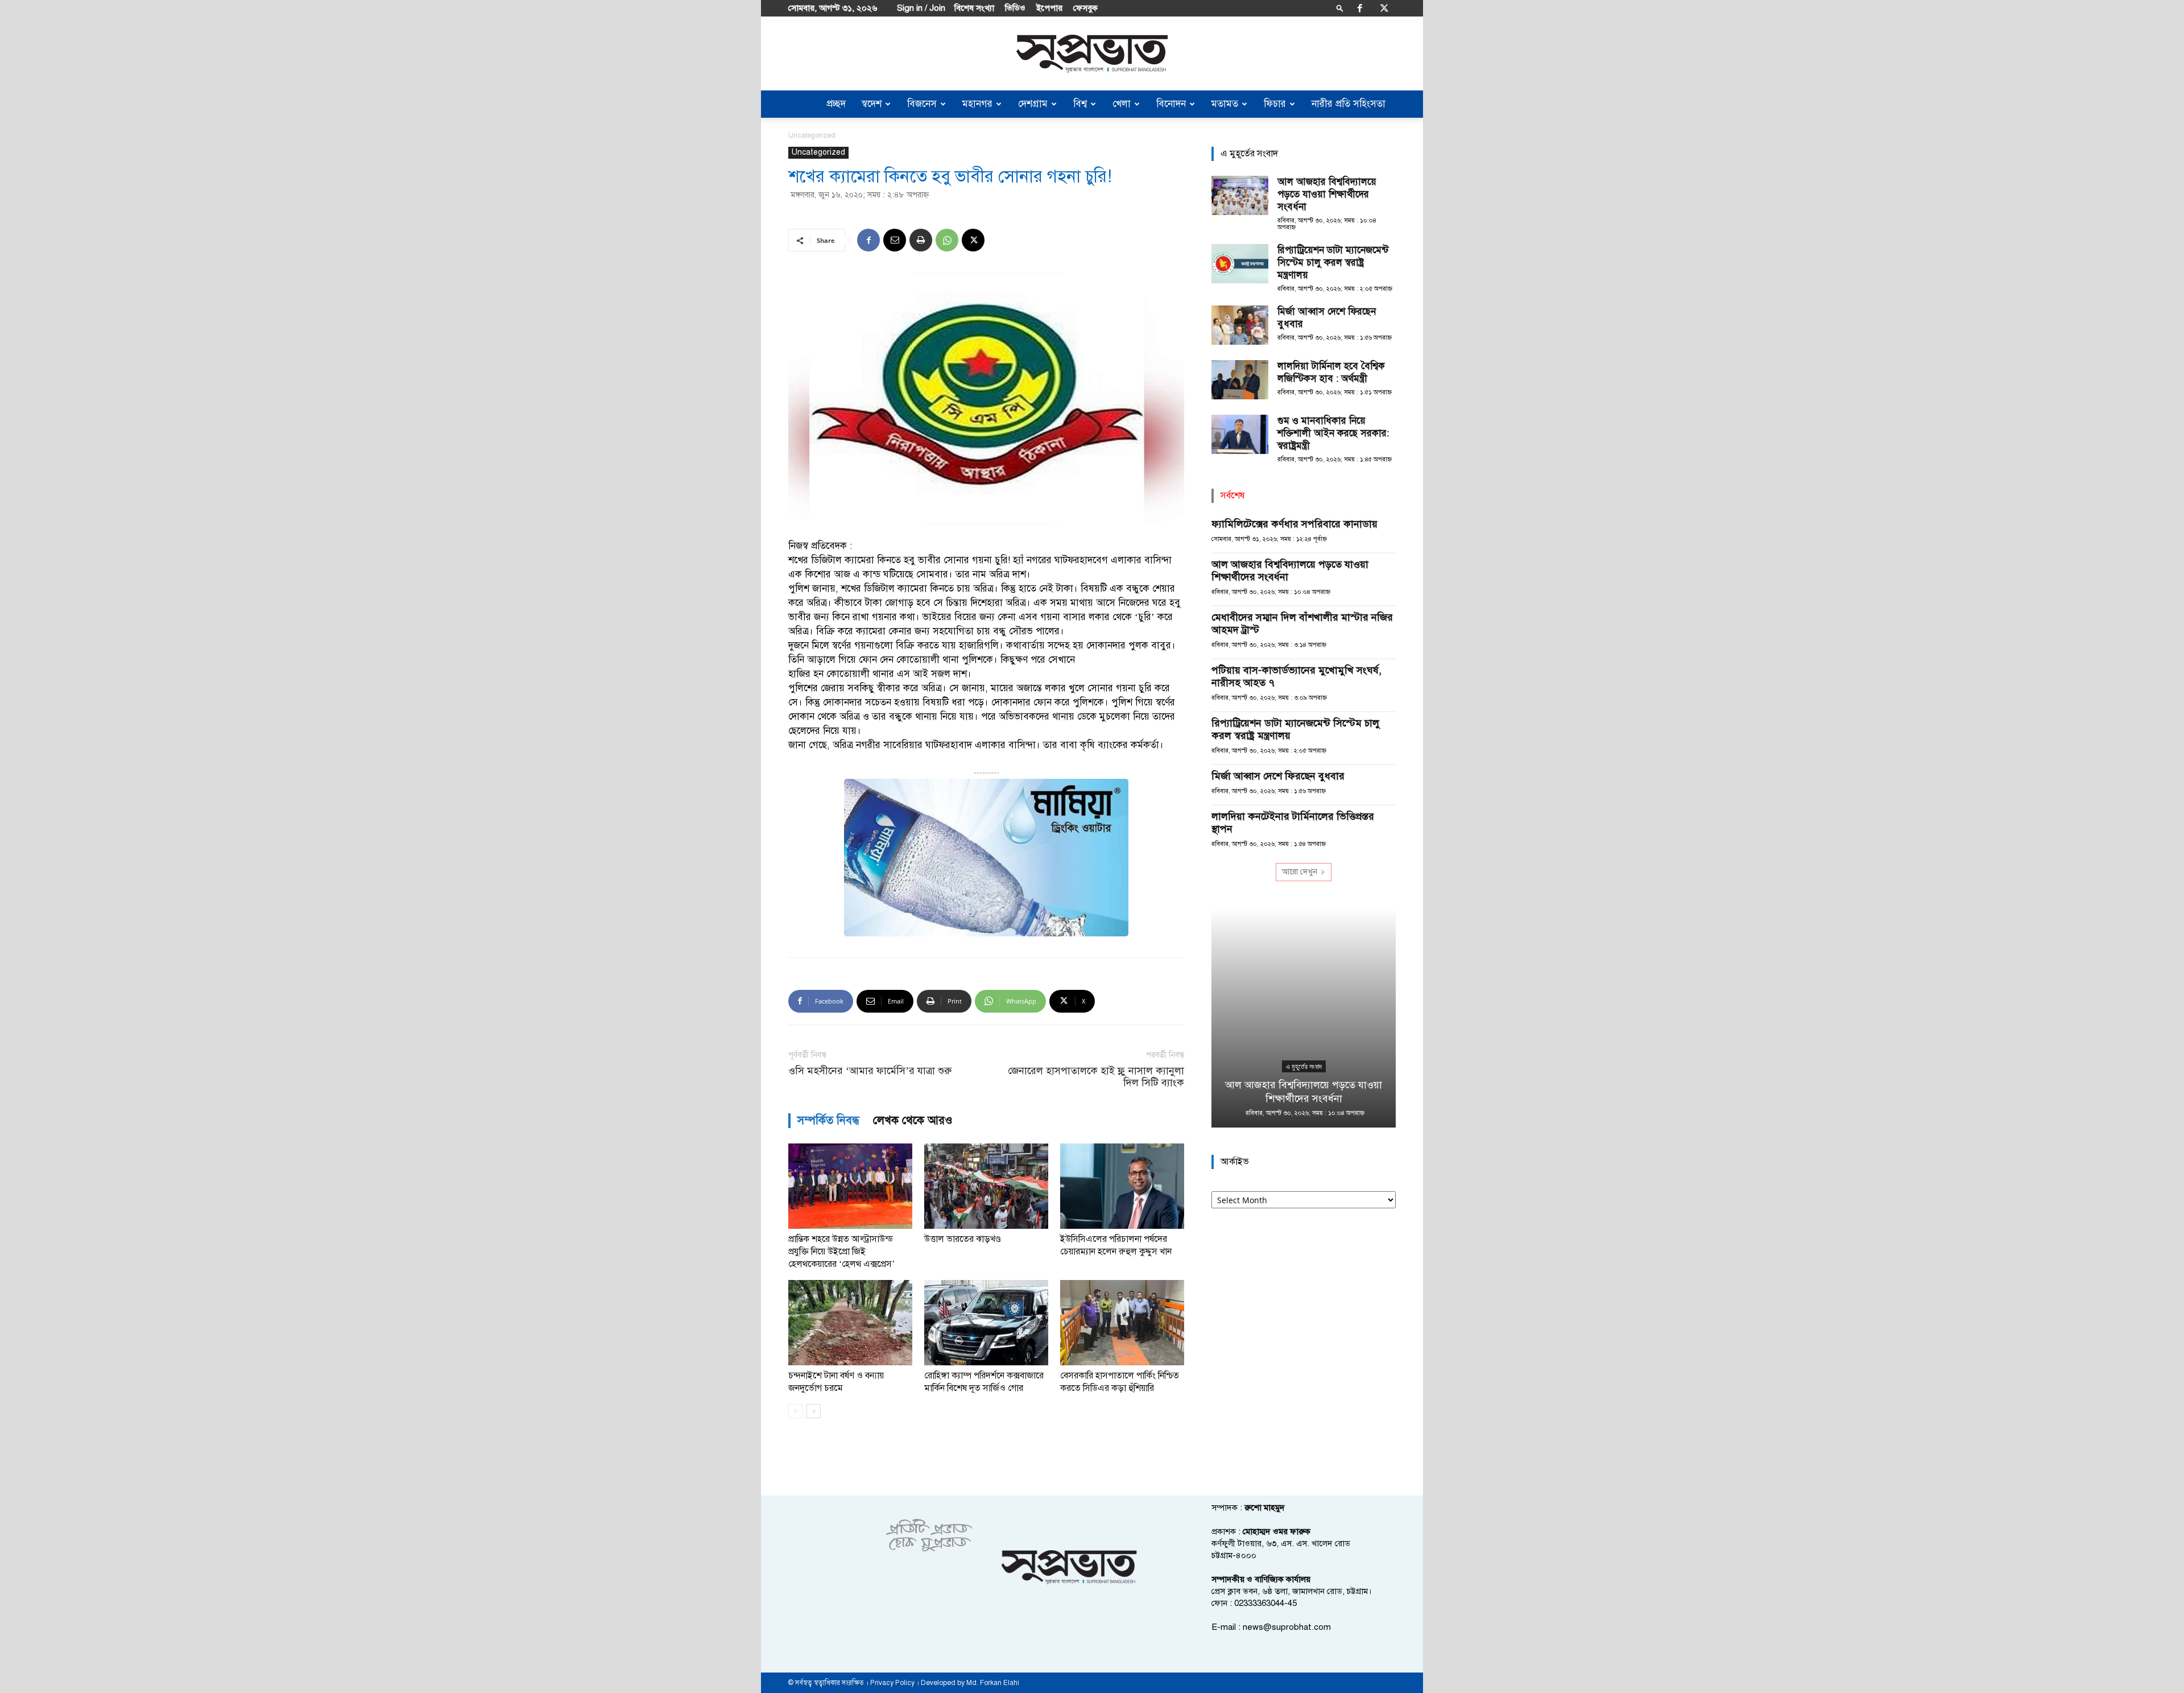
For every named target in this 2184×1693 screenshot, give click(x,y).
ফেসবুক (1085, 8)
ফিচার (1275, 104)
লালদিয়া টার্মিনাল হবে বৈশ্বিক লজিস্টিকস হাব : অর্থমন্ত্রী (1331, 372)
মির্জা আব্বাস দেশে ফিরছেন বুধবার (1278, 776)
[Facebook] (1360, 8)
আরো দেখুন (1300, 872)
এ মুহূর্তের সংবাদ (1304, 1067)
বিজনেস (922, 104)
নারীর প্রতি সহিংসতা (1349, 104)
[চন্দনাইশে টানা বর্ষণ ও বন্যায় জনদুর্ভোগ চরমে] (850, 1323)
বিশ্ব (1080, 104)
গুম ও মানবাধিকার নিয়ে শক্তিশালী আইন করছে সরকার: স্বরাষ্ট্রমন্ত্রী (1333, 433)
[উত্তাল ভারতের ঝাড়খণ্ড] (986, 1186)
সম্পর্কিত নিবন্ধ (828, 1120)
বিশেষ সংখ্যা (974, 8)
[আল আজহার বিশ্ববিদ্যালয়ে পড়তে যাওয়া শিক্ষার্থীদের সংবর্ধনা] (1240, 195)
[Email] (895, 240)
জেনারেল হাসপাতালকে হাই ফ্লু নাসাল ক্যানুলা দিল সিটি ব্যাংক (1096, 1077)
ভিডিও (1015, 8)
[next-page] (814, 1411)
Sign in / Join (921, 8)
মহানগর (977, 104)
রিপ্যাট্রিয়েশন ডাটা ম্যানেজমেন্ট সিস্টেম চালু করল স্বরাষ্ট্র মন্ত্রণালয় (1333, 263)
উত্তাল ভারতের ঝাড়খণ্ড (963, 1239)
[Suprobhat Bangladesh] (1092, 54)
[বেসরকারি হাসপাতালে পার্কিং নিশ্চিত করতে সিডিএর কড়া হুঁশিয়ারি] (1122, 1323)
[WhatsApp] (947, 240)
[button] (1340, 8)
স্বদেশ (872, 104)
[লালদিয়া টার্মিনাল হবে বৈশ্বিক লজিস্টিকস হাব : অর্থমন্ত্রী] (1240, 380)
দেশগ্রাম (1033, 104)
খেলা (1122, 104)
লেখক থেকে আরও (913, 1120)
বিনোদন (1171, 104)
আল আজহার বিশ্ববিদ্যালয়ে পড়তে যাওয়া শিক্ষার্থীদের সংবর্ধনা (1327, 194)
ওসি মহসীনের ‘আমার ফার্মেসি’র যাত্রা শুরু (870, 1071)
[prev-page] (795, 1411)
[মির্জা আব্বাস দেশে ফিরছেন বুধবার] (1240, 325)
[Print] (921, 240)
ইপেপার (1049, 8)
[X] (1384, 8)
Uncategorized (818, 152)
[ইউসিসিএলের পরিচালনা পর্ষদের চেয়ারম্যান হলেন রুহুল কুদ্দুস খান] (1122, 1186)
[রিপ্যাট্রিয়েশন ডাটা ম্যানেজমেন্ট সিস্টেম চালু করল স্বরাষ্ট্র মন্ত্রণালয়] (1240, 264)
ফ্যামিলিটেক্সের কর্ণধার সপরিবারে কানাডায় (1294, 524)
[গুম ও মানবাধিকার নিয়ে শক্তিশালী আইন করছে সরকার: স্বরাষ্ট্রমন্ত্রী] (1240, 434)
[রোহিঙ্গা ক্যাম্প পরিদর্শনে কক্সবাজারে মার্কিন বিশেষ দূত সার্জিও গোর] (986, 1323)
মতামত (1225, 104)
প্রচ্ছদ (836, 104)
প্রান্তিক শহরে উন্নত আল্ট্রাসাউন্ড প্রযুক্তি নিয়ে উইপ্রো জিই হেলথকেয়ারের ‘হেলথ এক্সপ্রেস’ (841, 1252)
